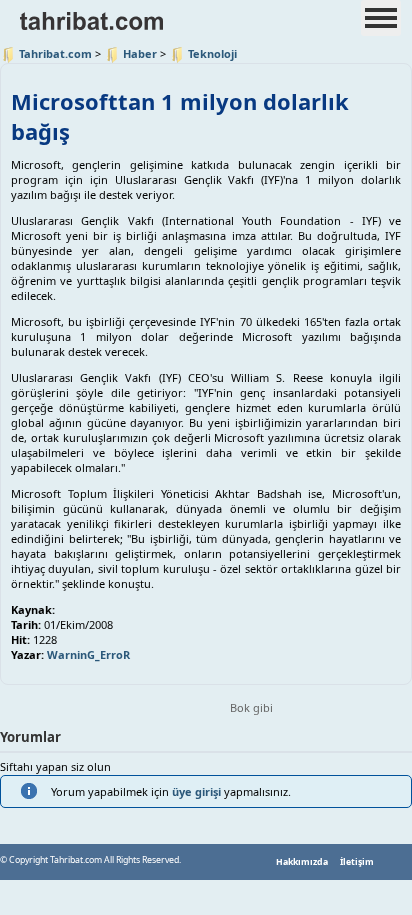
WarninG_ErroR (88, 654)
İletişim (357, 862)
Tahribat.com (55, 53)
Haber (140, 53)
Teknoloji (212, 53)
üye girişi (196, 791)
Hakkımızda (302, 862)
